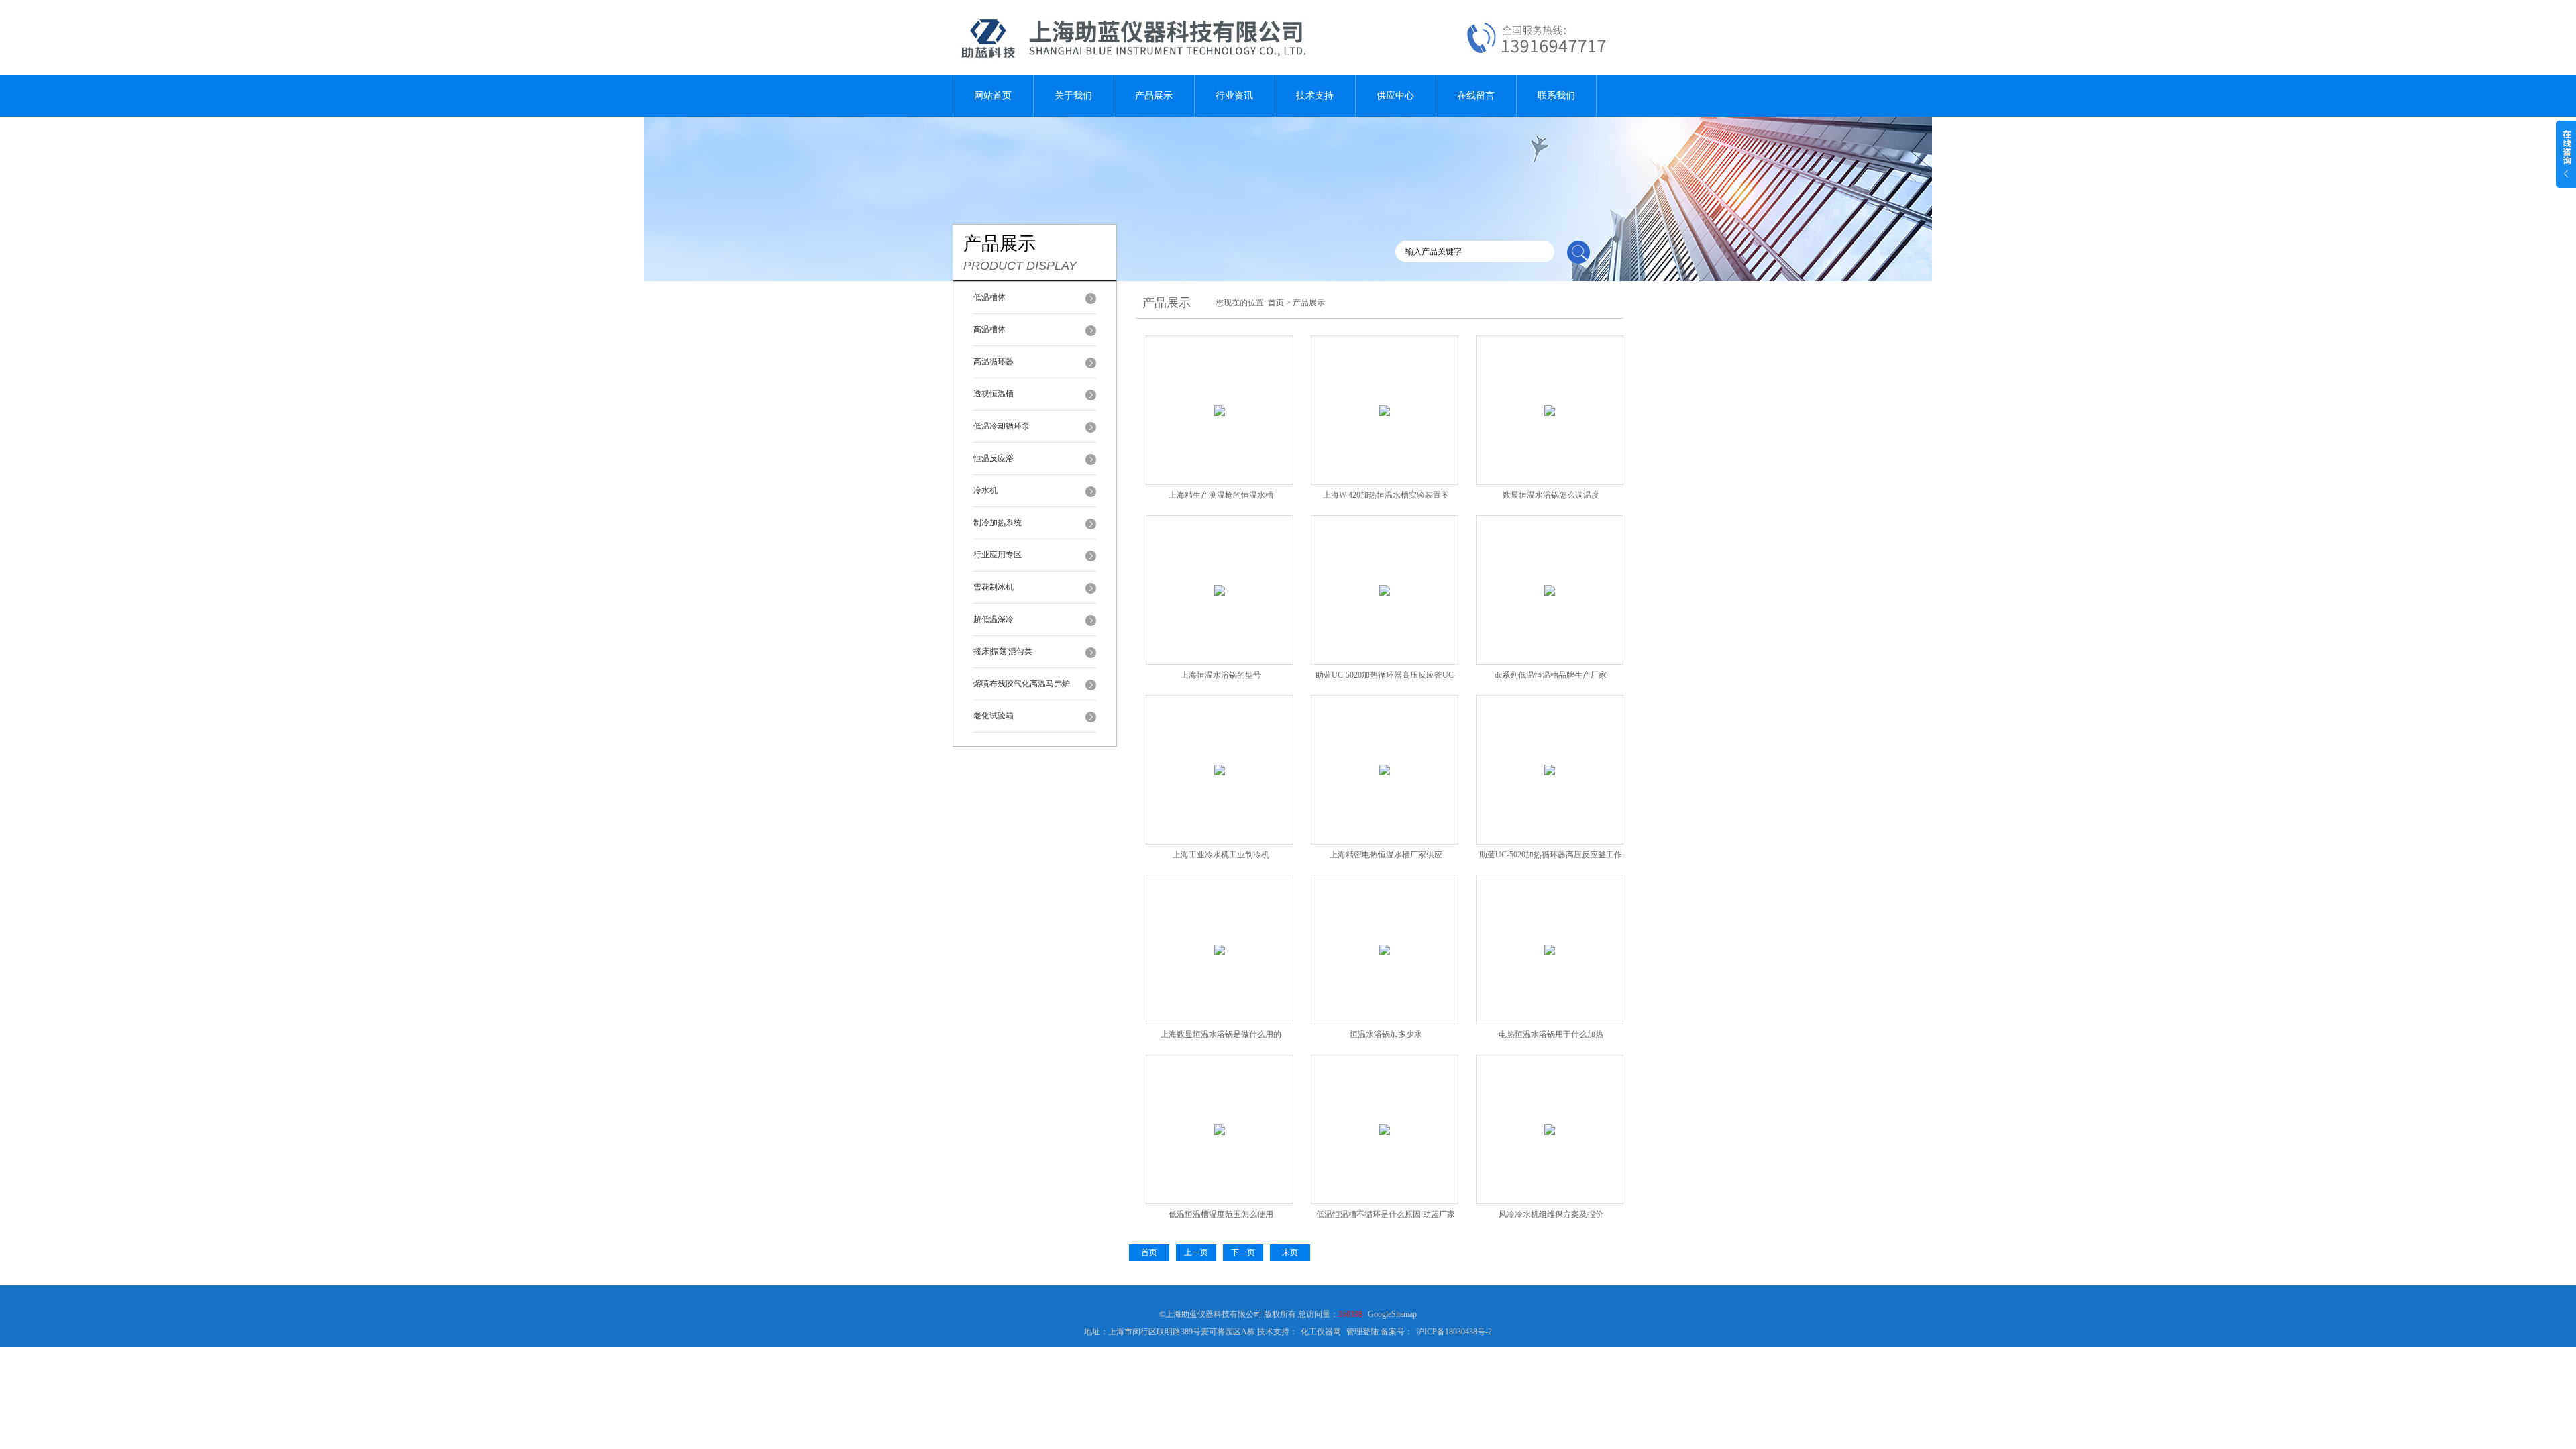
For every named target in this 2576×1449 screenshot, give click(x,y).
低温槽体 (989, 297)
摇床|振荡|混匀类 (1003, 651)
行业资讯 (1234, 96)
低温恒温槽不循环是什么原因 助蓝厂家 (1386, 1214)
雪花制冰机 (994, 587)
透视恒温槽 (994, 394)
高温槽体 (989, 329)
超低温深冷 (994, 619)
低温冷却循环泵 (1002, 426)
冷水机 (985, 490)
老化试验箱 (994, 716)
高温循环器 (994, 362)
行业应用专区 (998, 555)
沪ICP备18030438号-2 (1454, 1332)
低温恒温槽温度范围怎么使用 (1221, 1214)
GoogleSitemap (1392, 1314)
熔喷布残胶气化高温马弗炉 (1022, 684)
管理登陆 (1362, 1332)
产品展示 (1154, 96)
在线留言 (1476, 96)
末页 (1290, 1252)
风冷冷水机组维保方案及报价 (1551, 1214)
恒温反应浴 (994, 458)
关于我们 (1073, 96)
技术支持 (1315, 96)
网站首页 (993, 96)
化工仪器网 (1321, 1332)
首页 (1276, 303)
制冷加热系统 (998, 523)
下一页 (1243, 1252)
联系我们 (1556, 96)
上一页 (1196, 1252)
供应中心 (1395, 96)
